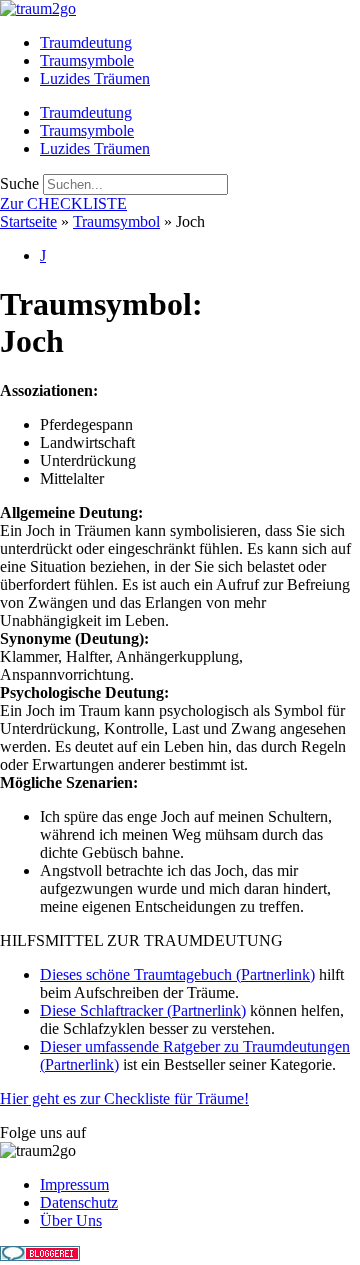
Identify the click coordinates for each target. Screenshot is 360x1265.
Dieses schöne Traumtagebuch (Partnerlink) (177, 974)
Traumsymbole (87, 60)
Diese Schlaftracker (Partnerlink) (143, 1010)
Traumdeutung (86, 42)
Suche (19, 183)
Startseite (28, 221)
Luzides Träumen (95, 78)
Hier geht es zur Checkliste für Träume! (124, 1098)
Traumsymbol (116, 221)
